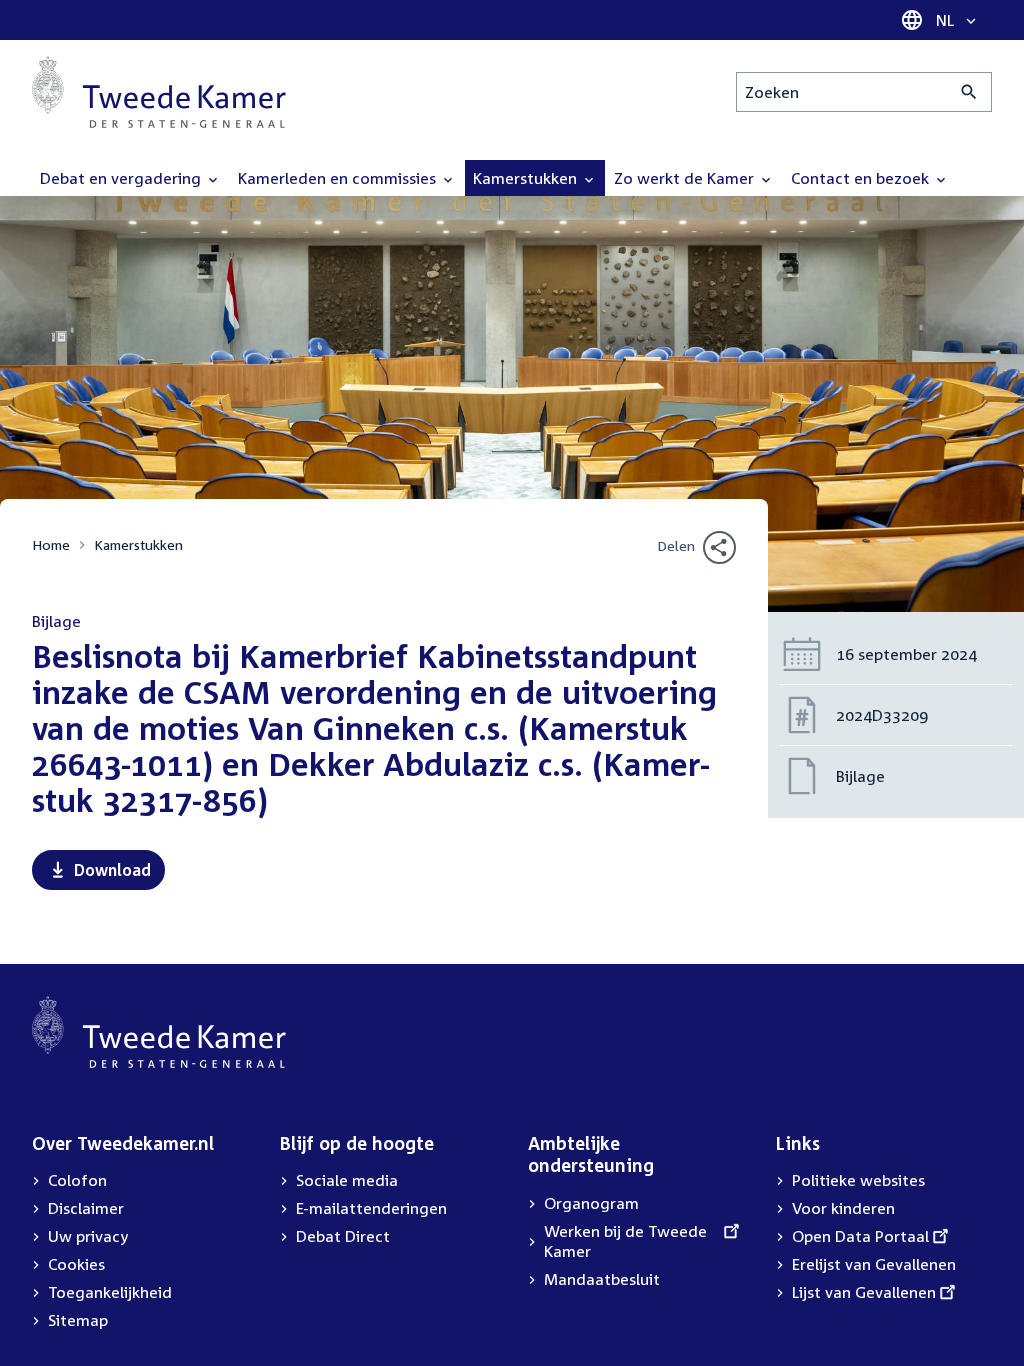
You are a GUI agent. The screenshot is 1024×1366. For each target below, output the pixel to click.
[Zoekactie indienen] (969, 92)
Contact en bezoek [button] (862, 178)
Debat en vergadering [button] (122, 178)
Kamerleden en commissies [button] (339, 178)
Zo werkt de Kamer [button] (686, 178)
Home (51, 544)
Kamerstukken (138, 544)
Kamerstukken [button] (527, 178)
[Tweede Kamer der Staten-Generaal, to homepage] (159, 92)
